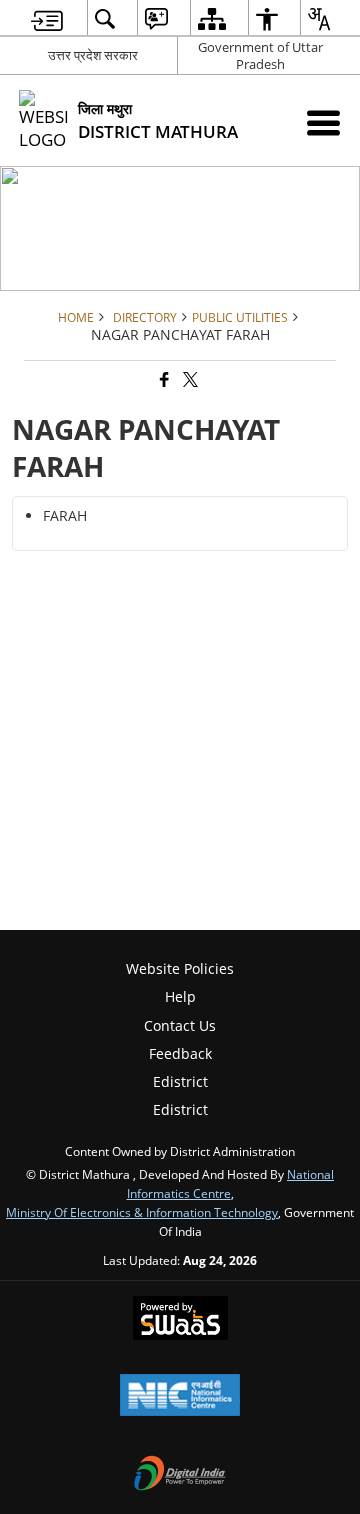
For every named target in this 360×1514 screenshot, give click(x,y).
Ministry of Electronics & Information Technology (142, 1212)
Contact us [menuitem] (180, 1025)
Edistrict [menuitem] (180, 1081)
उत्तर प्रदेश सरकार (93, 55)
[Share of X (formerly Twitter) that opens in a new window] (189, 380)
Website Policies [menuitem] (180, 968)
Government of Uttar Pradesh (260, 55)
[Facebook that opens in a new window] (163, 380)
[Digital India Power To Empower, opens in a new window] (180, 1475)
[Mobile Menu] (323, 122)
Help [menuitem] (180, 996)
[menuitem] (47, 18)
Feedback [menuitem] (180, 1053)
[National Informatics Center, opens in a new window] (180, 1397)
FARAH (65, 515)
